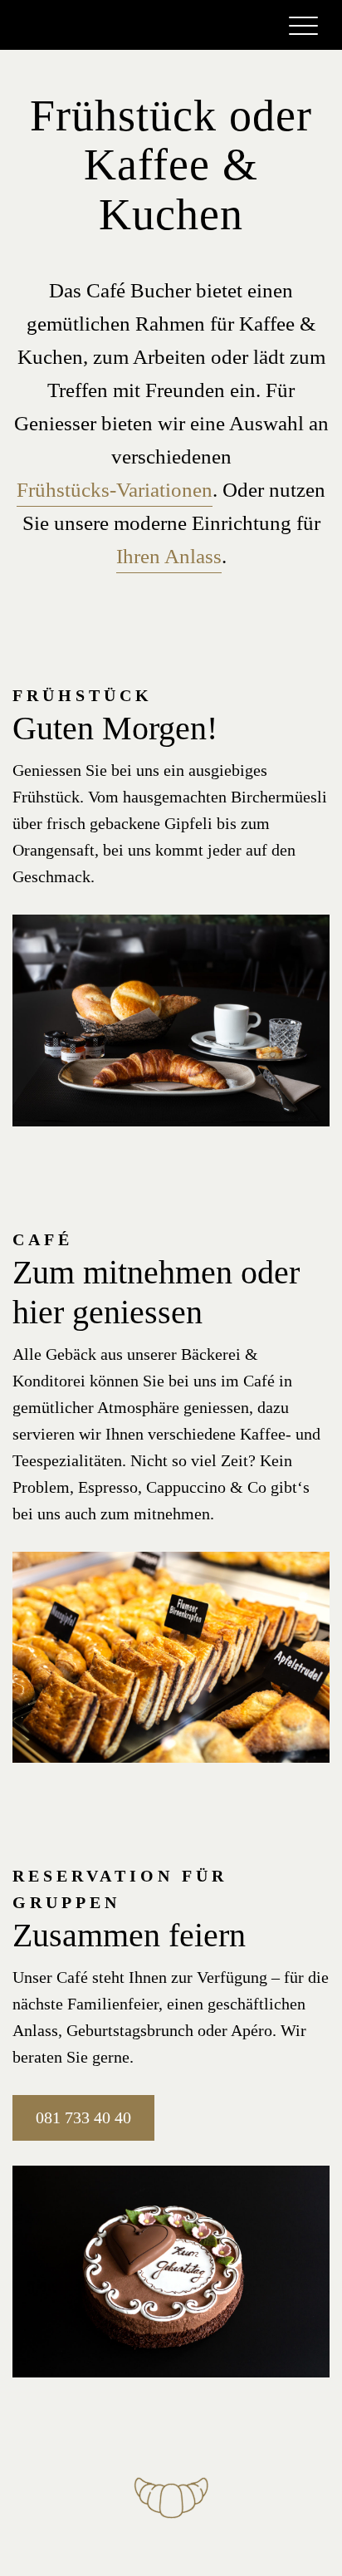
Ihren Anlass (169, 556)
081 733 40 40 (83, 2117)
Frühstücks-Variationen (115, 490)
